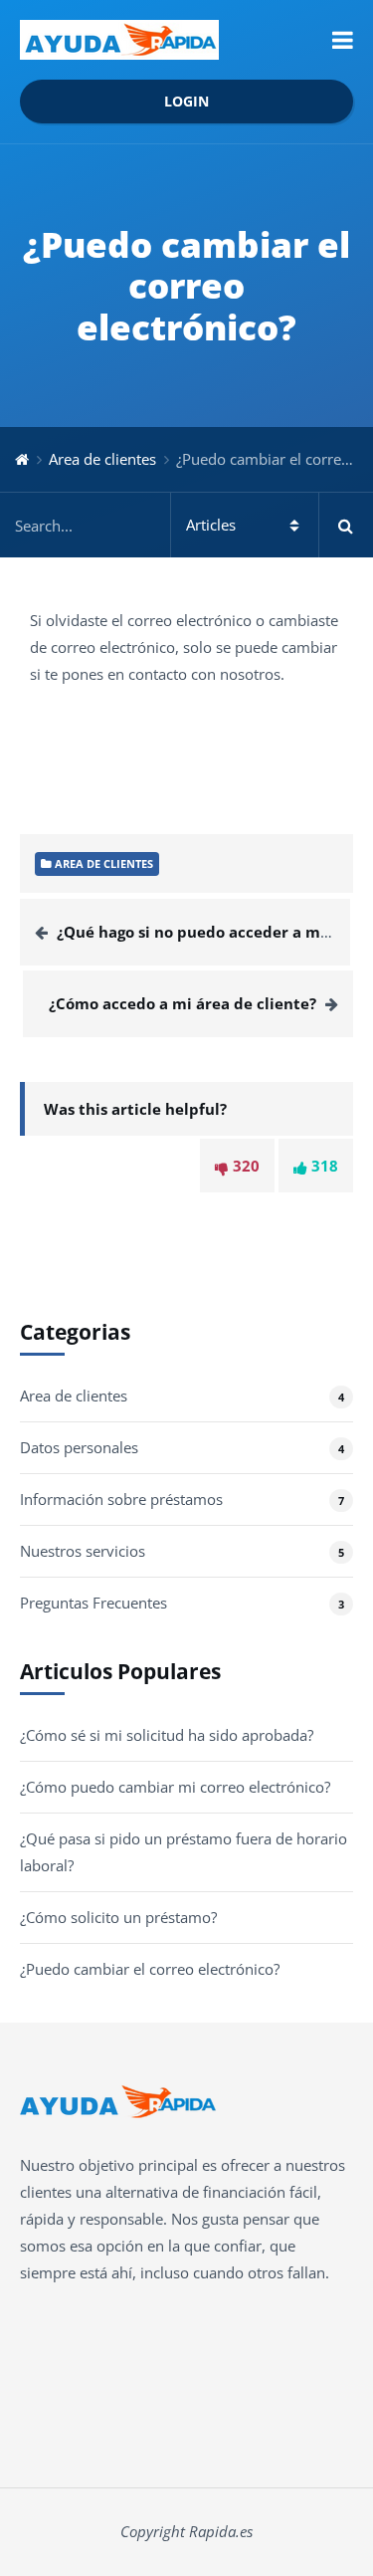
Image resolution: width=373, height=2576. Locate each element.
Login (186, 102)
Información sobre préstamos (121, 1499)
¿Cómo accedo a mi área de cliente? (183, 1003)
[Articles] (186, 525)
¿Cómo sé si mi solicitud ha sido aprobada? (167, 1735)
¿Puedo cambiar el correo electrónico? (150, 1969)
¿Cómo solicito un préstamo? (118, 1917)
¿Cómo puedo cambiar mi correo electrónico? (175, 1787)
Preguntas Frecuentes (93, 1603)
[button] (343, 40)
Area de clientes (102, 459)
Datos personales (79, 1447)
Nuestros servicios (83, 1551)
